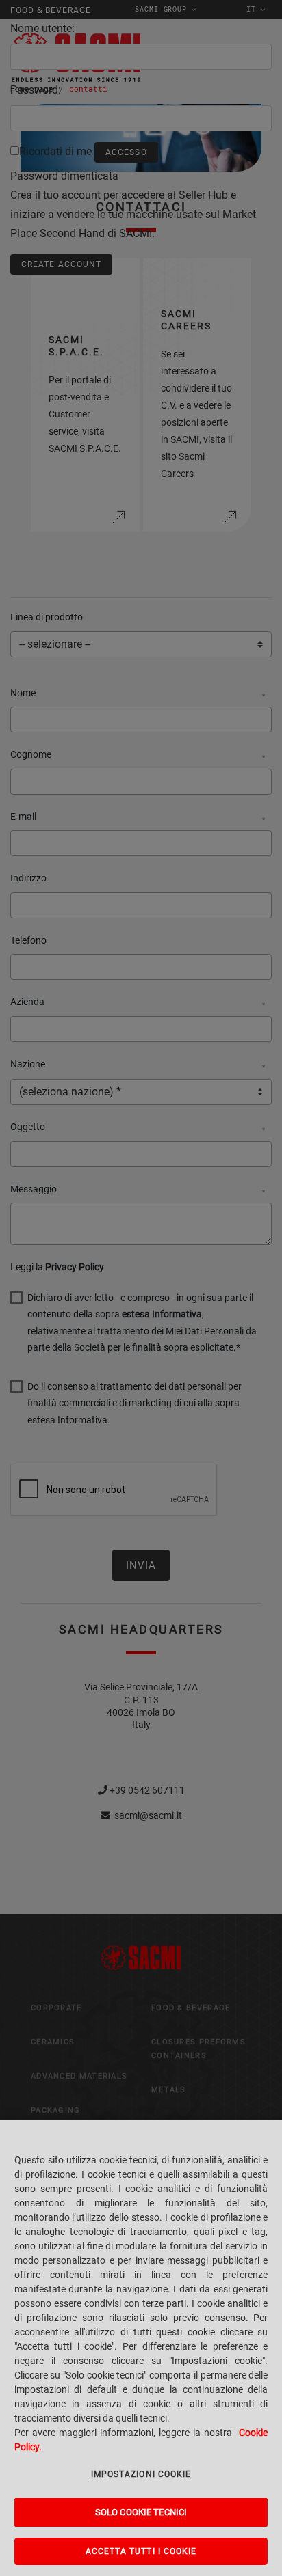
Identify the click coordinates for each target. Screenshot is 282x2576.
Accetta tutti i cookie (141, 2551)
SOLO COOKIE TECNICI (141, 2512)
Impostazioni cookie (141, 2474)
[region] (141, 2348)
